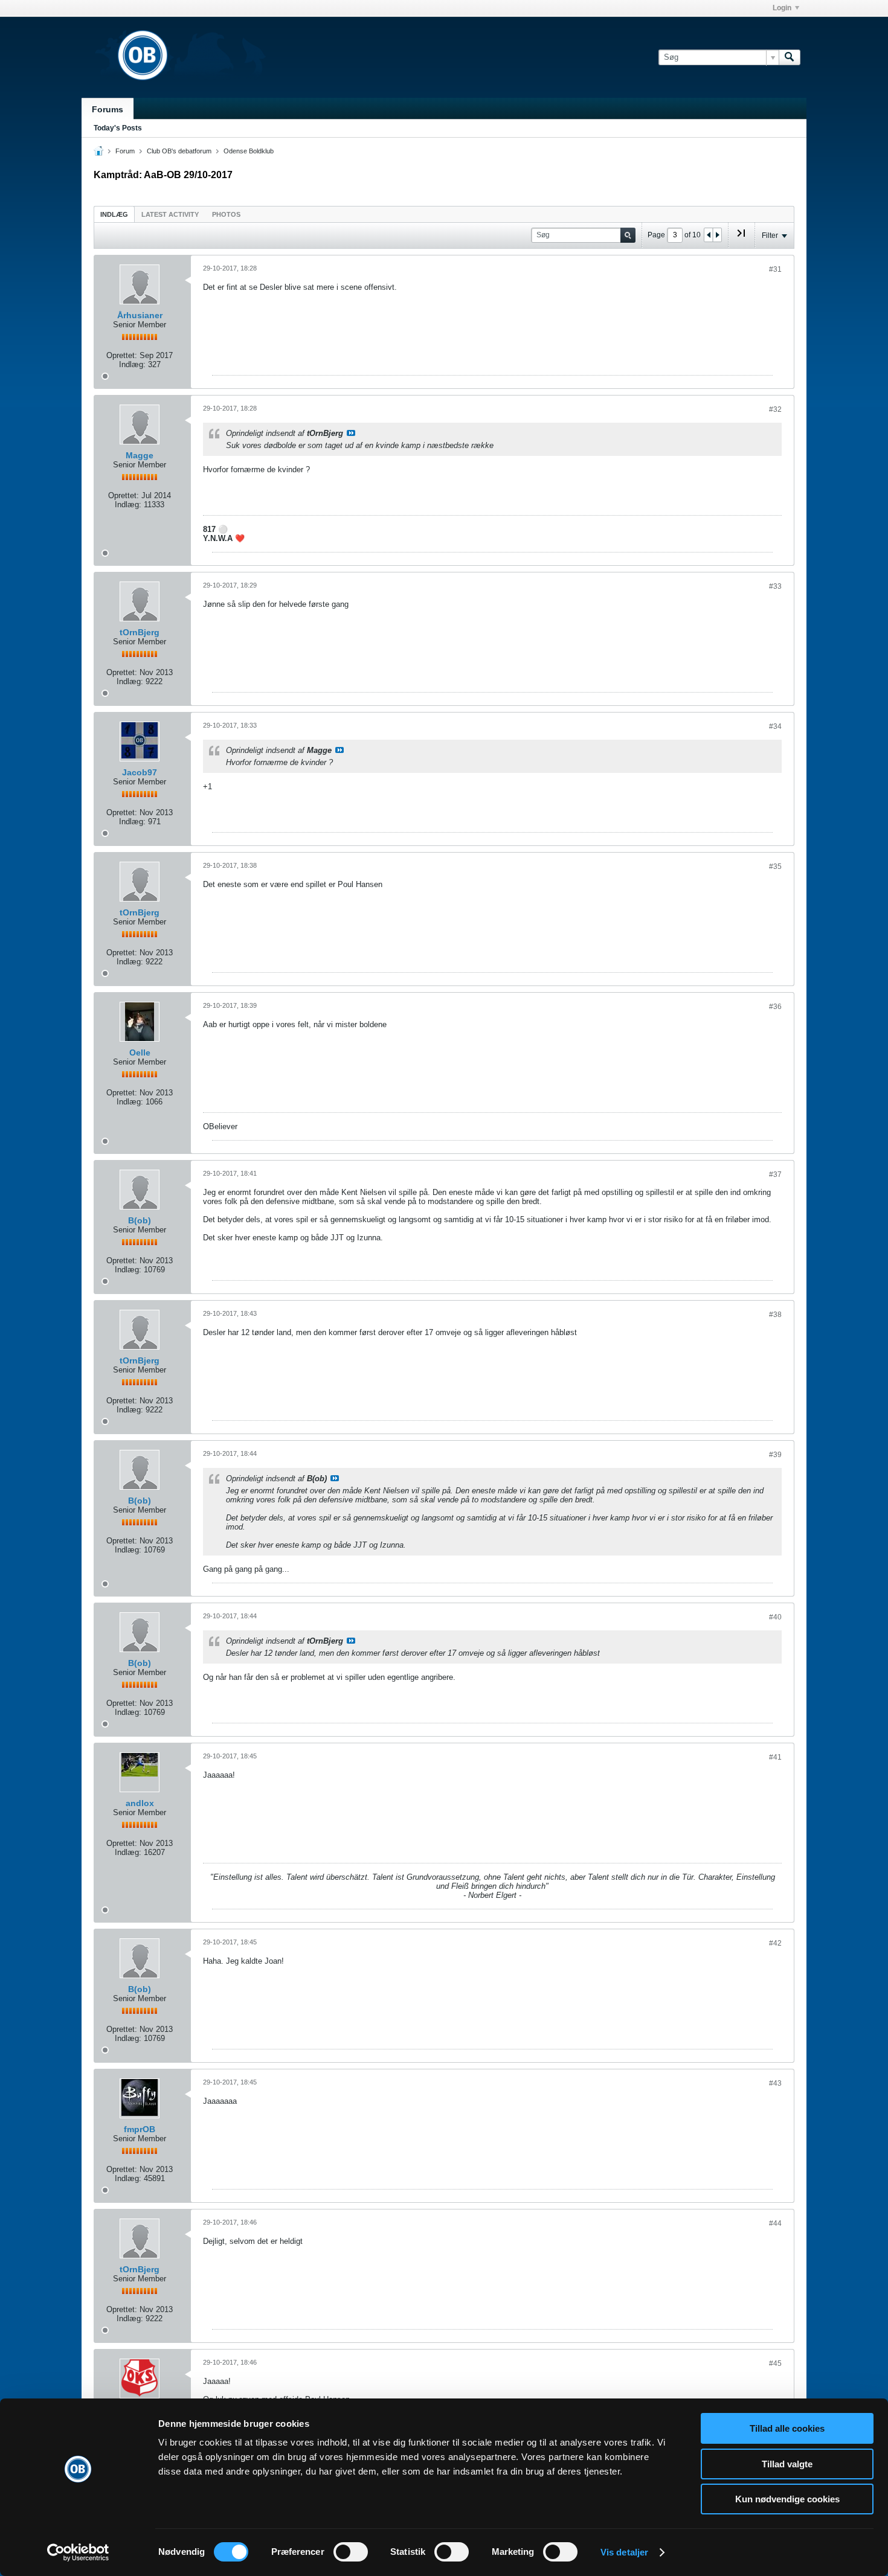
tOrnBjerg (140, 632)
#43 (775, 2083)
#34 (775, 726)
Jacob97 (140, 772)
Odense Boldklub (249, 151)
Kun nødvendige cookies (787, 2499)
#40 (775, 1617)
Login (782, 8)
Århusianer (140, 315)
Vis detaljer (624, 2552)
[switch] (351, 2552)
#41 (775, 1757)
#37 (775, 1174)
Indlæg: (132, 364)
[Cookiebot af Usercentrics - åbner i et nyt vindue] (78, 2552)
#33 (775, 586)
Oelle (140, 1053)
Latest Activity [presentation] (170, 214)
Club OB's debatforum (179, 151)
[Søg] (790, 57)
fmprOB (140, 2129)
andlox (140, 1803)
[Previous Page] (709, 235)
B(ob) (140, 1220)
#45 (775, 2363)
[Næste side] (717, 235)
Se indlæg (351, 433)
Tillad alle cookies (787, 2428)
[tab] (114, 214)
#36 (775, 1007)
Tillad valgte (787, 2464)
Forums (108, 109)
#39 (775, 1455)
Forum (125, 151)
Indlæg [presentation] (114, 214)
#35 (775, 867)
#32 (775, 409)
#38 (775, 1315)
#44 (775, 2223)
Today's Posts (118, 128)
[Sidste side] (741, 238)
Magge (140, 455)
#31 (775, 269)
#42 (775, 1943)
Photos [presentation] (226, 214)
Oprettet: (122, 355)
